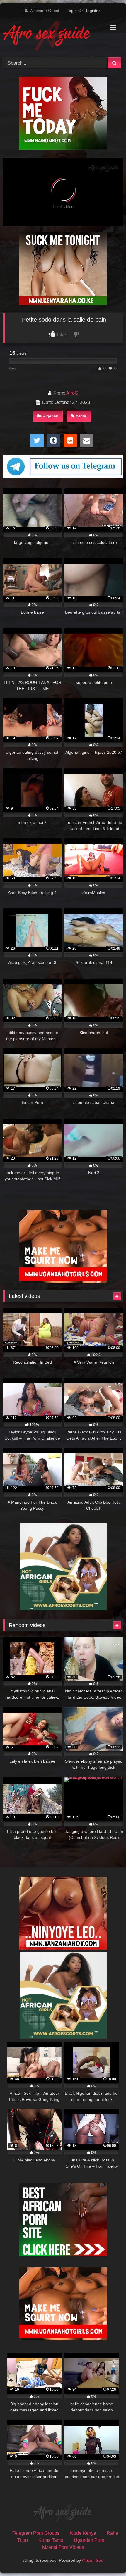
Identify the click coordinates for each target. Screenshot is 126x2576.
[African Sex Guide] (52, 37)
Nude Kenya (83, 2533)
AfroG (72, 393)
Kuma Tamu (51, 2540)
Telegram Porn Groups (36, 2533)
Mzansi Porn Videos (63, 2547)
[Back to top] (108, 2559)
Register (92, 11)
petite (81, 416)
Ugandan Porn (89, 2540)
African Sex (92, 2560)
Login (72, 11)
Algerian (51, 416)
